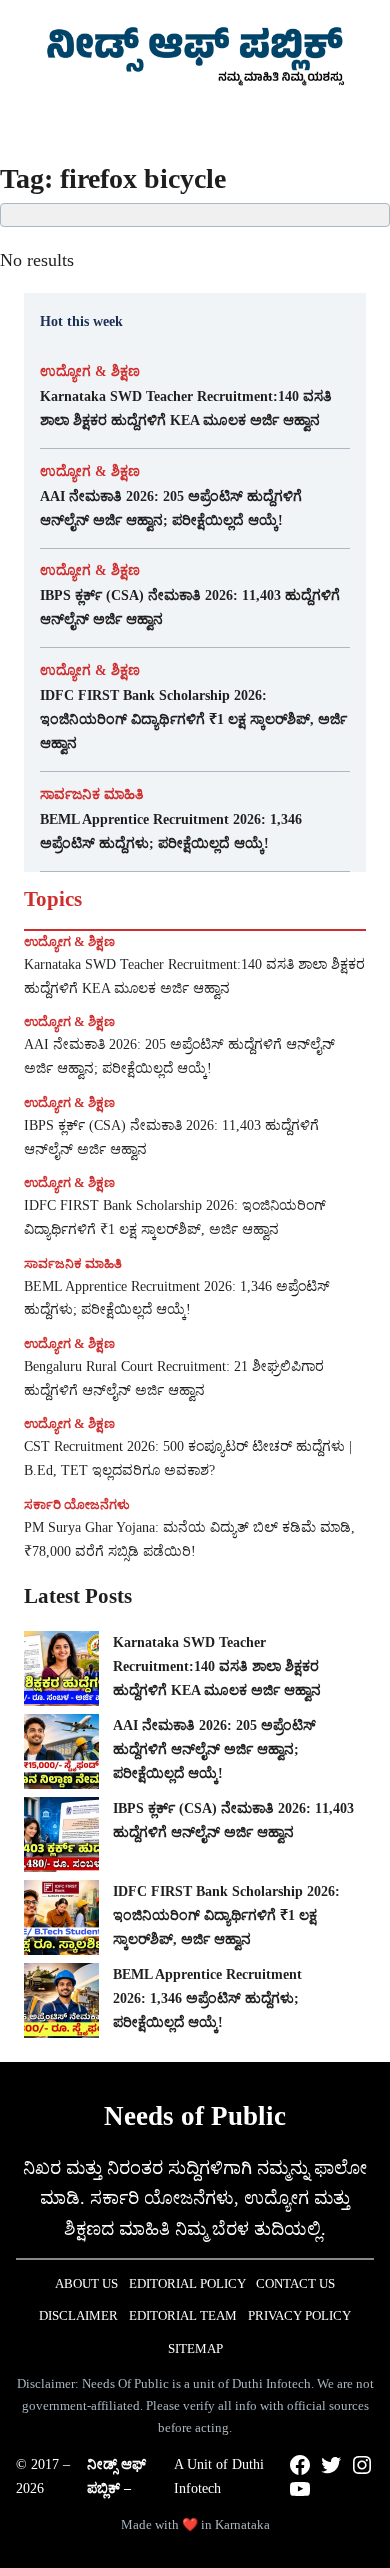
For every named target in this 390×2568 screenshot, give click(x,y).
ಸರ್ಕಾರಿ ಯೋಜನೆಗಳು (77, 1504)
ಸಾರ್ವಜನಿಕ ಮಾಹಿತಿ (92, 794)
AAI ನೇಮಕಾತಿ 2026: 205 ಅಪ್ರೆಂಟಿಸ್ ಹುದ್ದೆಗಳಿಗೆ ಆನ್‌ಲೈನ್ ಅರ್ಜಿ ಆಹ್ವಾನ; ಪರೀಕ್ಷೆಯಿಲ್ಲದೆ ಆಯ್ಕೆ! (171, 508)
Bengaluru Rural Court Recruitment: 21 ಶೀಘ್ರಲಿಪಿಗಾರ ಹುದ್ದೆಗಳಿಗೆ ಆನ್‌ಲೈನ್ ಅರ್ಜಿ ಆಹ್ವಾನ (174, 1378)
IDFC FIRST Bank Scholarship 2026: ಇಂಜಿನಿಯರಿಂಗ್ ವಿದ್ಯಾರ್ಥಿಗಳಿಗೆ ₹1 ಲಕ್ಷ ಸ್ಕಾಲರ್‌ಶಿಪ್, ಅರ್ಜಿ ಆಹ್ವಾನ (193, 719)
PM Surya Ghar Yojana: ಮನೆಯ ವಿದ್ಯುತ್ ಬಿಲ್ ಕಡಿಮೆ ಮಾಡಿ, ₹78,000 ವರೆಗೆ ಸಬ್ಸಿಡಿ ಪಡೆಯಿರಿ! (189, 1539)
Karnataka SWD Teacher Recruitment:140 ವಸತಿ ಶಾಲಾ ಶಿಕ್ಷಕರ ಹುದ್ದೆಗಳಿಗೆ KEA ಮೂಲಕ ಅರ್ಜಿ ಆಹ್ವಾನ (186, 408)
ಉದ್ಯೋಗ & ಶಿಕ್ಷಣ (90, 371)
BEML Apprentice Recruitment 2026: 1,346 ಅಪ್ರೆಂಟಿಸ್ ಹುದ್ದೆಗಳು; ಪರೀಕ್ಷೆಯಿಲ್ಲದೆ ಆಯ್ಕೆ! (171, 831)
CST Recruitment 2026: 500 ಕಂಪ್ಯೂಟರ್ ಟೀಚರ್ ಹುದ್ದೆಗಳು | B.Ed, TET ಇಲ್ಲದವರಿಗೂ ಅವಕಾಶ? (188, 1458)
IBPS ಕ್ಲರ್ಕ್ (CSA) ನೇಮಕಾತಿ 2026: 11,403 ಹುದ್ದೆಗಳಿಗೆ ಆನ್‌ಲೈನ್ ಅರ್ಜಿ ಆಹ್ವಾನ (190, 607)
